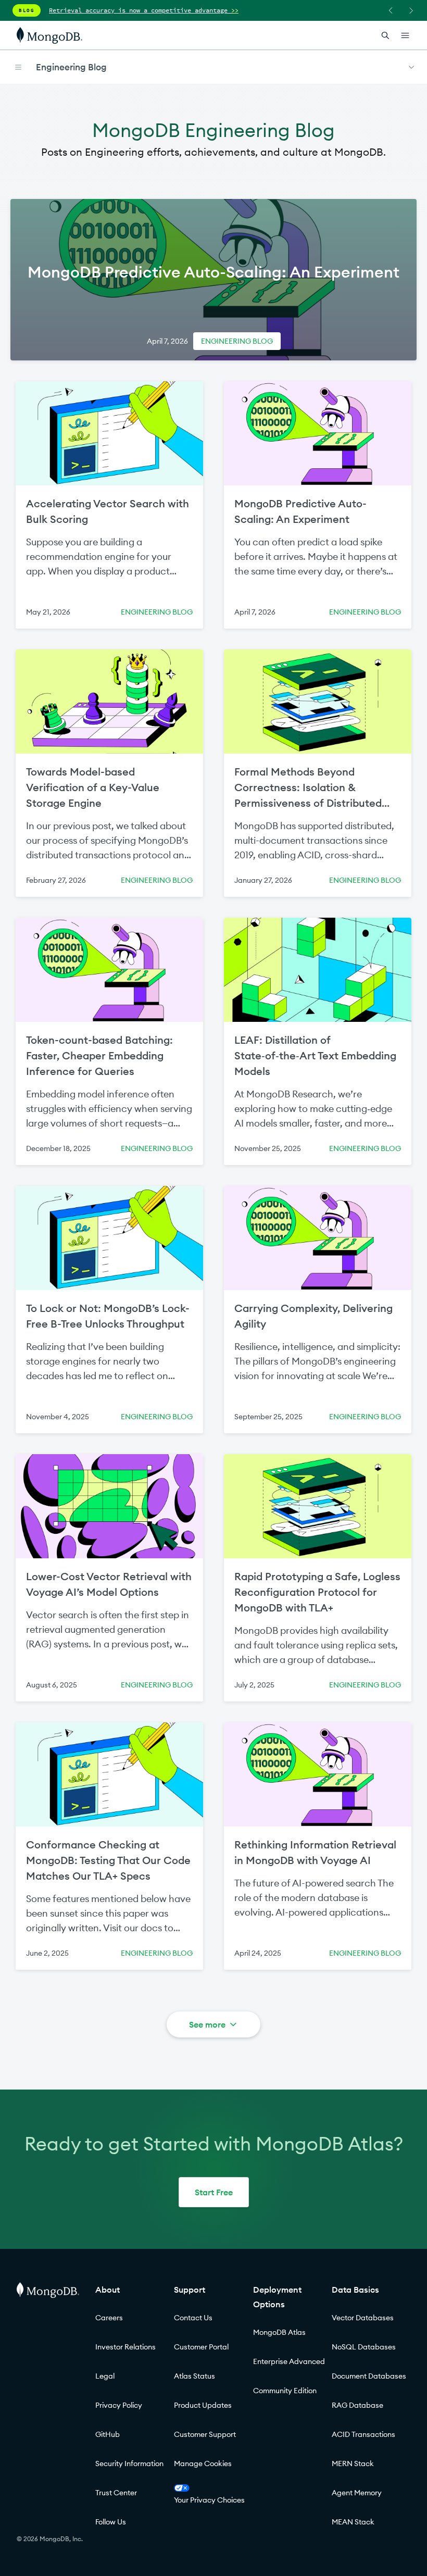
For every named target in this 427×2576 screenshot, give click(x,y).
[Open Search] (385, 35)
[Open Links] (405, 35)
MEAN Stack (353, 2522)
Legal (105, 2376)
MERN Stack (353, 2464)
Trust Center (116, 2493)
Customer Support (205, 2434)
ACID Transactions (363, 2434)
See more (207, 2024)
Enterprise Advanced (289, 2361)
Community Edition (285, 2391)
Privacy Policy (119, 2405)
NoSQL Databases (364, 2347)
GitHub (108, 2434)
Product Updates (203, 2405)
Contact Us (193, 2318)
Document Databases (369, 2376)
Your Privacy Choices (209, 2500)
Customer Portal (201, 2347)
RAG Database (357, 2405)
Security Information (129, 2464)
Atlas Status (194, 2376)
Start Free (214, 2192)
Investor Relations (125, 2347)
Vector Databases (363, 2318)
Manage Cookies (203, 2464)
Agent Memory (357, 2493)
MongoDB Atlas (279, 2332)
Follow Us (111, 2522)
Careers (109, 2318)
